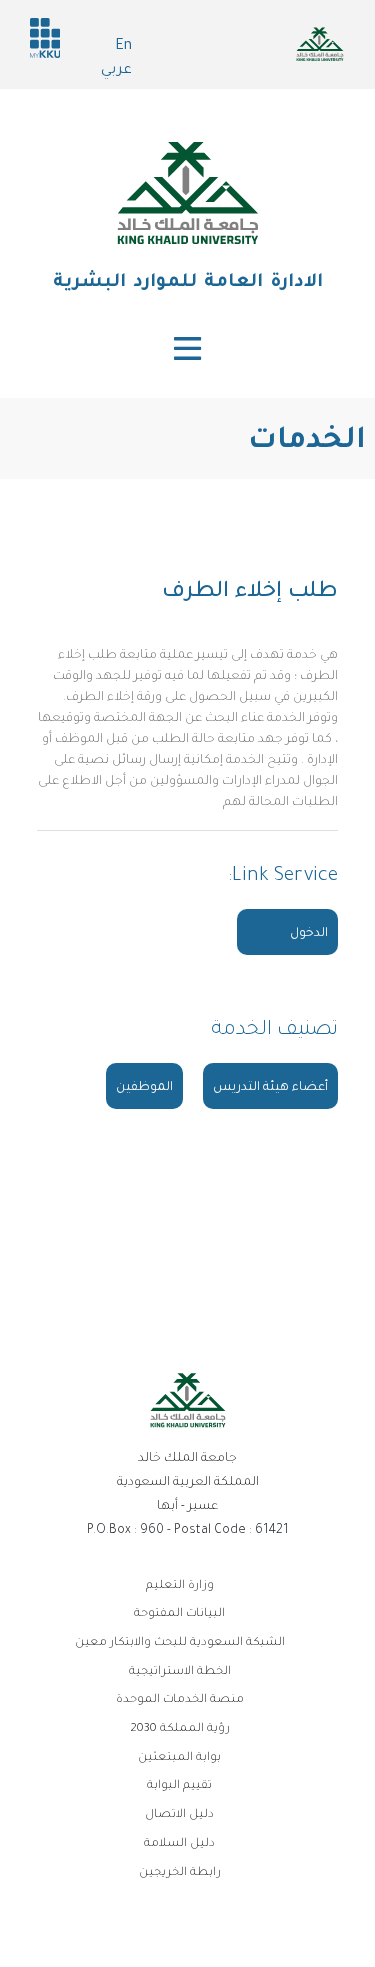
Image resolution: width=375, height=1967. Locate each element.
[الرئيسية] (188, 193)
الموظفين (144, 1088)
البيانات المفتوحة (179, 1614)
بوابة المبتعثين (179, 1758)
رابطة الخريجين (180, 1873)
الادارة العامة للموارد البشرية (188, 283)
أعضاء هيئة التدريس (270, 1088)
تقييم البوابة (179, 1786)
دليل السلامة (179, 1844)
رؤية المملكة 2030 (180, 1729)
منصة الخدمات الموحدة (180, 1700)
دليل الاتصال (179, 1815)
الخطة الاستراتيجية (180, 1672)
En (123, 47)
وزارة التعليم (180, 1586)
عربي (116, 71)
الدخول (309, 934)
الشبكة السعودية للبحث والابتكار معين (180, 1643)
